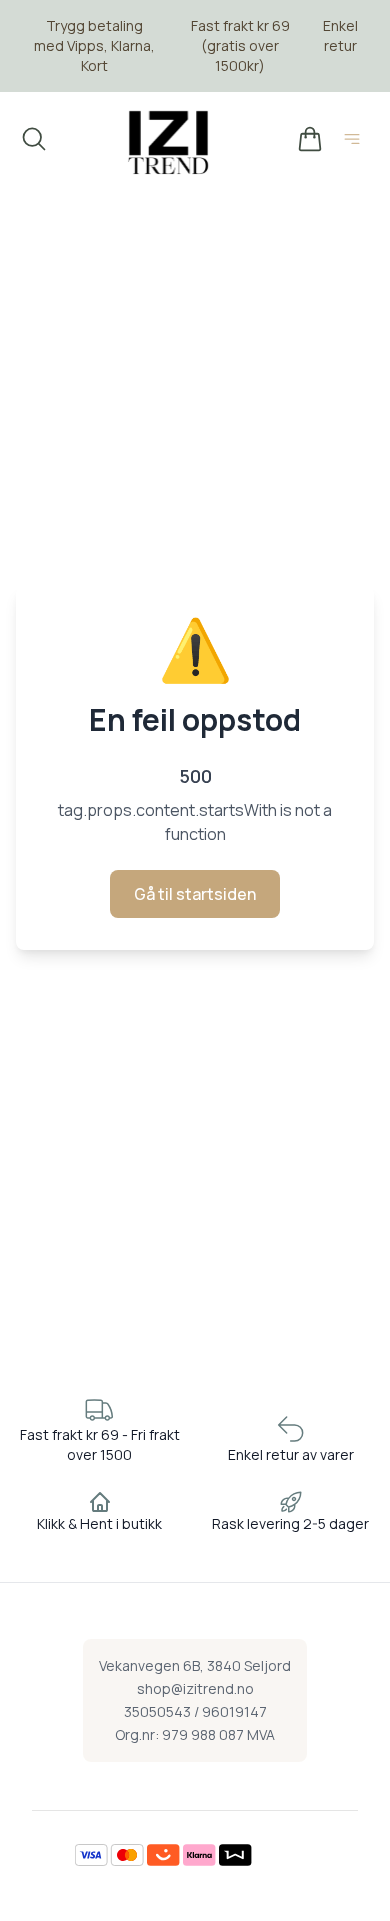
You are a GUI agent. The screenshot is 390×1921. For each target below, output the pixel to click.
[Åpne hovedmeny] (356, 142)
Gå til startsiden (195, 894)
